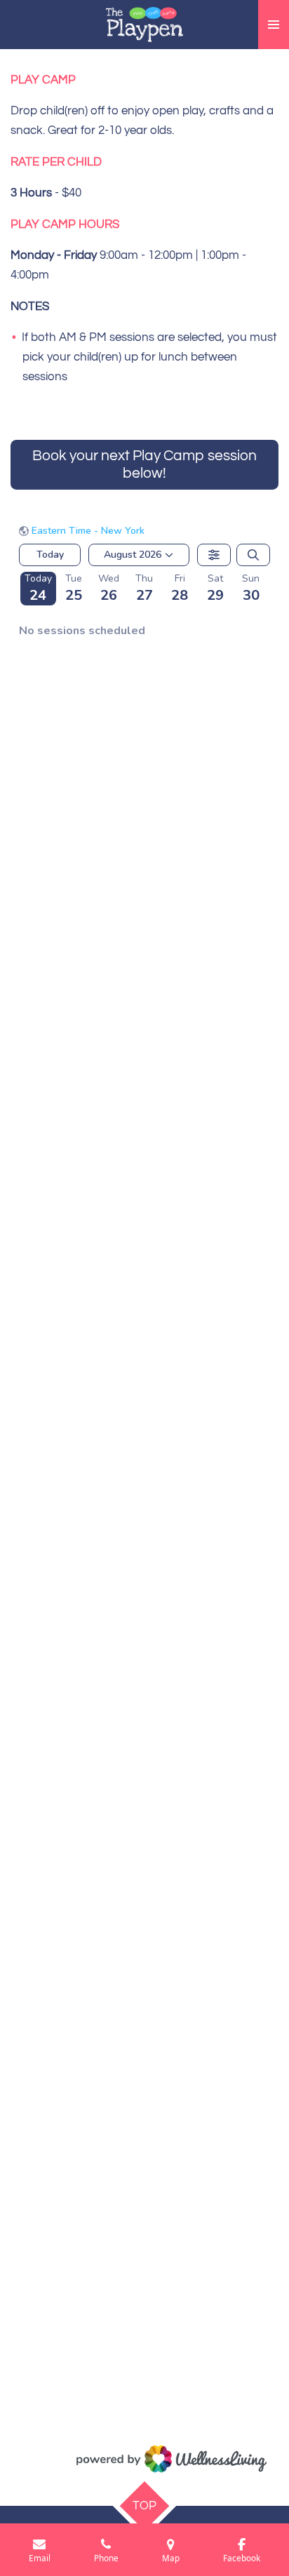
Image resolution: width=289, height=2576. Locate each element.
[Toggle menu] (274, 25)
